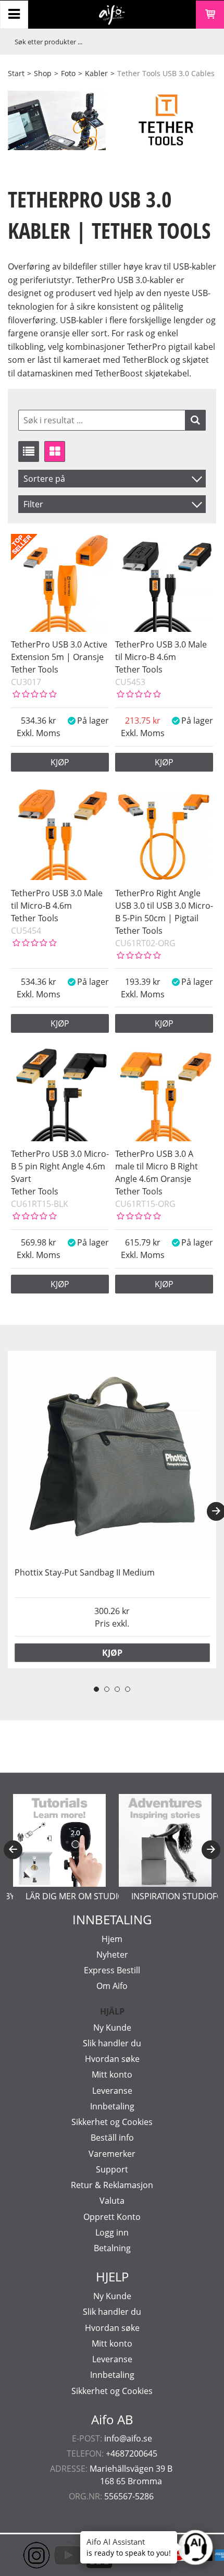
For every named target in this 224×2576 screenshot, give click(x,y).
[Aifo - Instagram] (21, 2555)
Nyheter (112, 1955)
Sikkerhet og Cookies (112, 2122)
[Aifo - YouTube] (52, 2555)
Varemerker (112, 2154)
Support (112, 2169)
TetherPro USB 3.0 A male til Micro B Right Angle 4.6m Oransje (157, 1166)
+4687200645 (132, 2453)
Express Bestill (112, 1970)
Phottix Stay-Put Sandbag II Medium (85, 1572)
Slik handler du (112, 2043)
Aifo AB (112, 2420)
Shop (43, 73)
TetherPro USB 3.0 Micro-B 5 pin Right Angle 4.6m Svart (60, 1166)
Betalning (112, 2248)
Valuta (112, 2201)
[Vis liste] (29, 451)
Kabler (96, 73)
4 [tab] (128, 1689)
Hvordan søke (112, 2059)
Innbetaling (112, 2106)
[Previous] (13, 1850)
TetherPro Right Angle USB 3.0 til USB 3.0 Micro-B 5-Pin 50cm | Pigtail (164, 906)
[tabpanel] (112, 1510)
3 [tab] (117, 1689)
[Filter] (195, 420)
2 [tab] (107, 1689)
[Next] (211, 1850)
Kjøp (60, 762)
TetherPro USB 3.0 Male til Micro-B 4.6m (161, 651)
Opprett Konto (112, 2217)
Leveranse (112, 2091)
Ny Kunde (112, 2028)
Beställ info (112, 2138)
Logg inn (112, 2232)
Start (16, 73)
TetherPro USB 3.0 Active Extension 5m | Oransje (59, 651)
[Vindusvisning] (55, 451)
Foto (68, 73)
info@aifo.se (128, 2438)
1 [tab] (96, 1689)
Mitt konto (112, 2074)
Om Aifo (112, 1986)
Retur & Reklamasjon (112, 2185)
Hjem (112, 1939)
